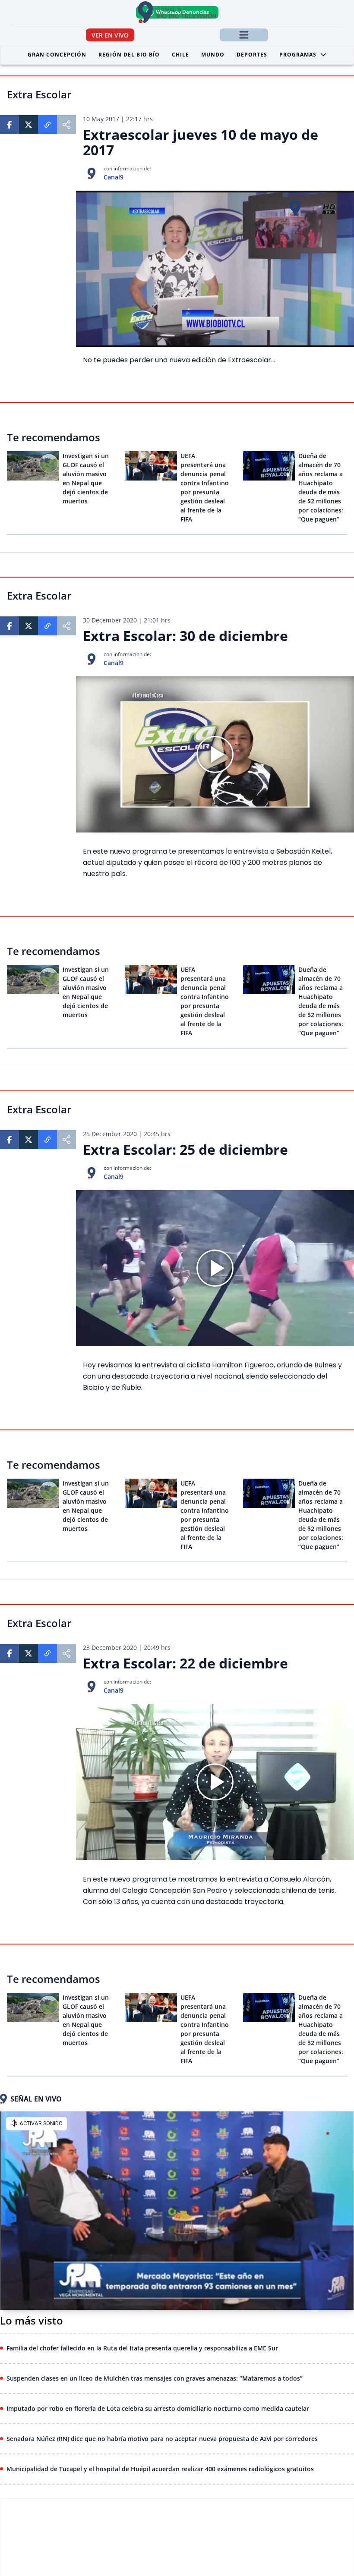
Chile (180, 55)
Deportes (252, 55)
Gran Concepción (57, 55)
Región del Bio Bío (129, 55)
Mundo (213, 55)
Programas (298, 55)
